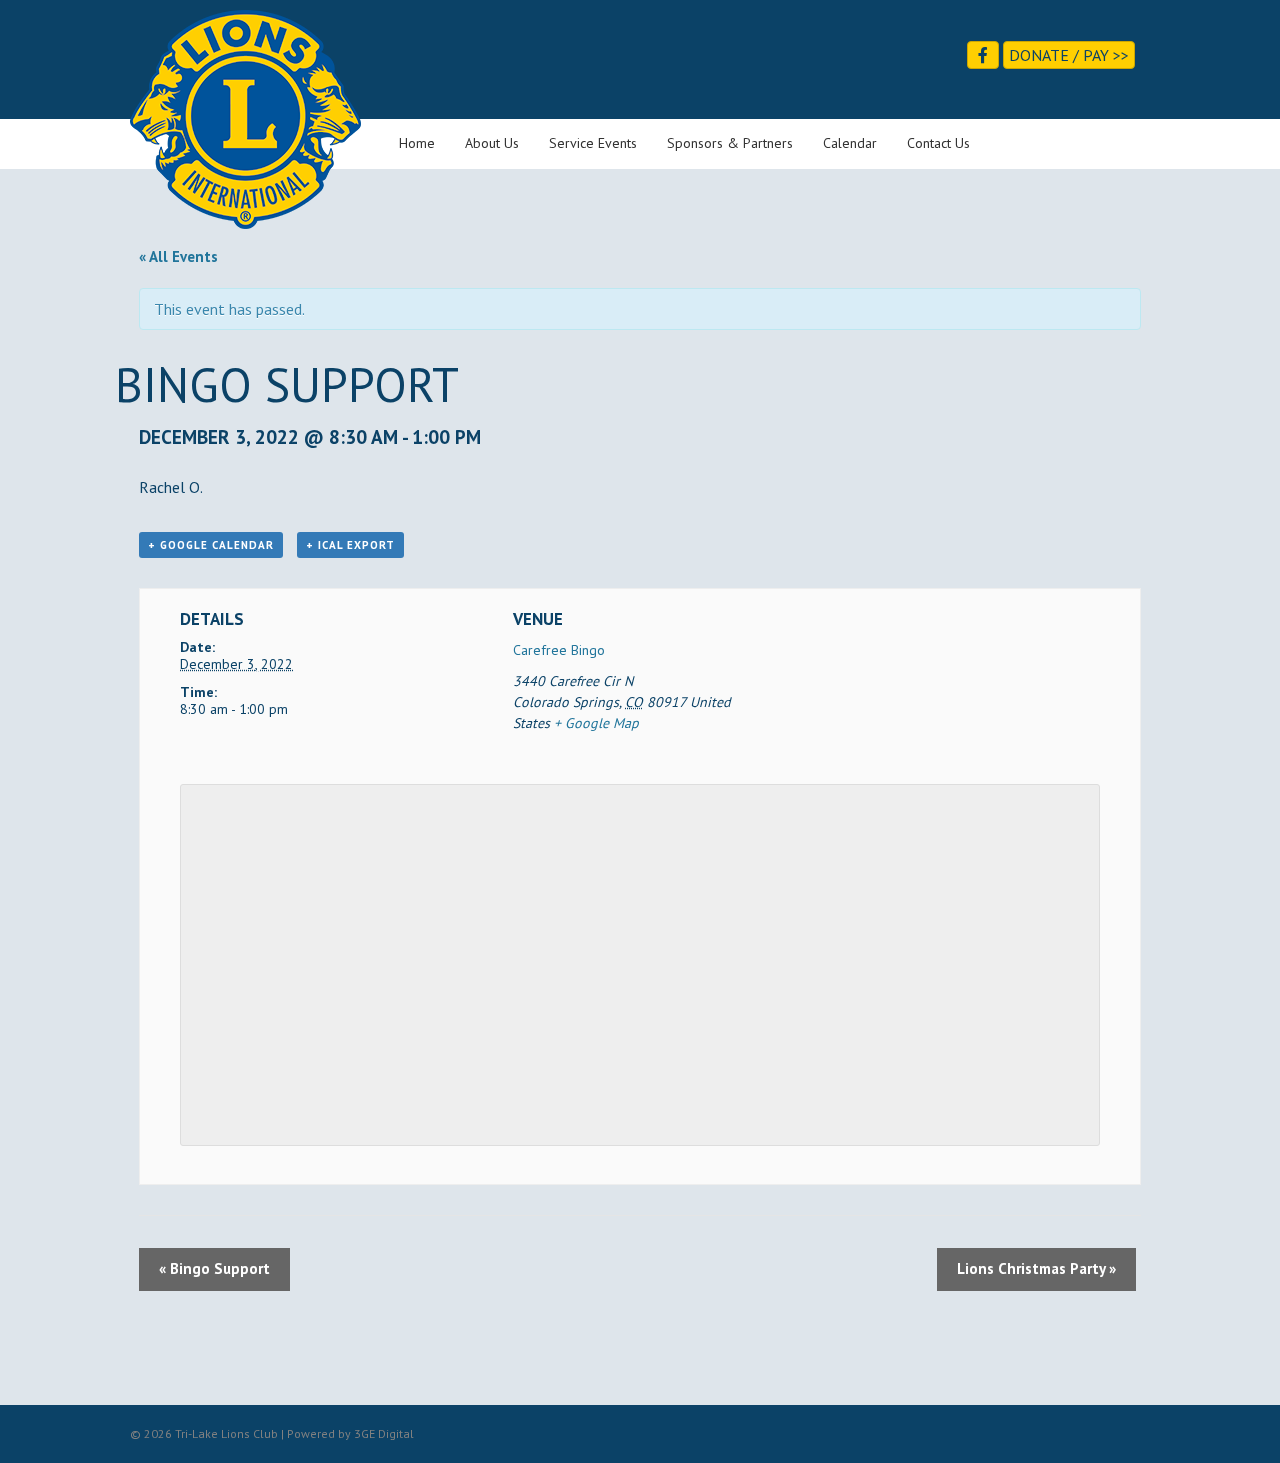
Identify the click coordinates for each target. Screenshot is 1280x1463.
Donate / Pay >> (1069, 55)
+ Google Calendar (211, 545)
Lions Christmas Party (1036, 1268)
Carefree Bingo (559, 650)
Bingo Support (214, 1268)
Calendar (850, 143)
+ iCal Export (350, 545)
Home (417, 143)
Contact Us (938, 143)
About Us (492, 143)
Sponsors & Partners (730, 143)
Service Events (593, 143)
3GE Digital (384, 1433)
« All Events (178, 256)
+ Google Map (596, 723)
